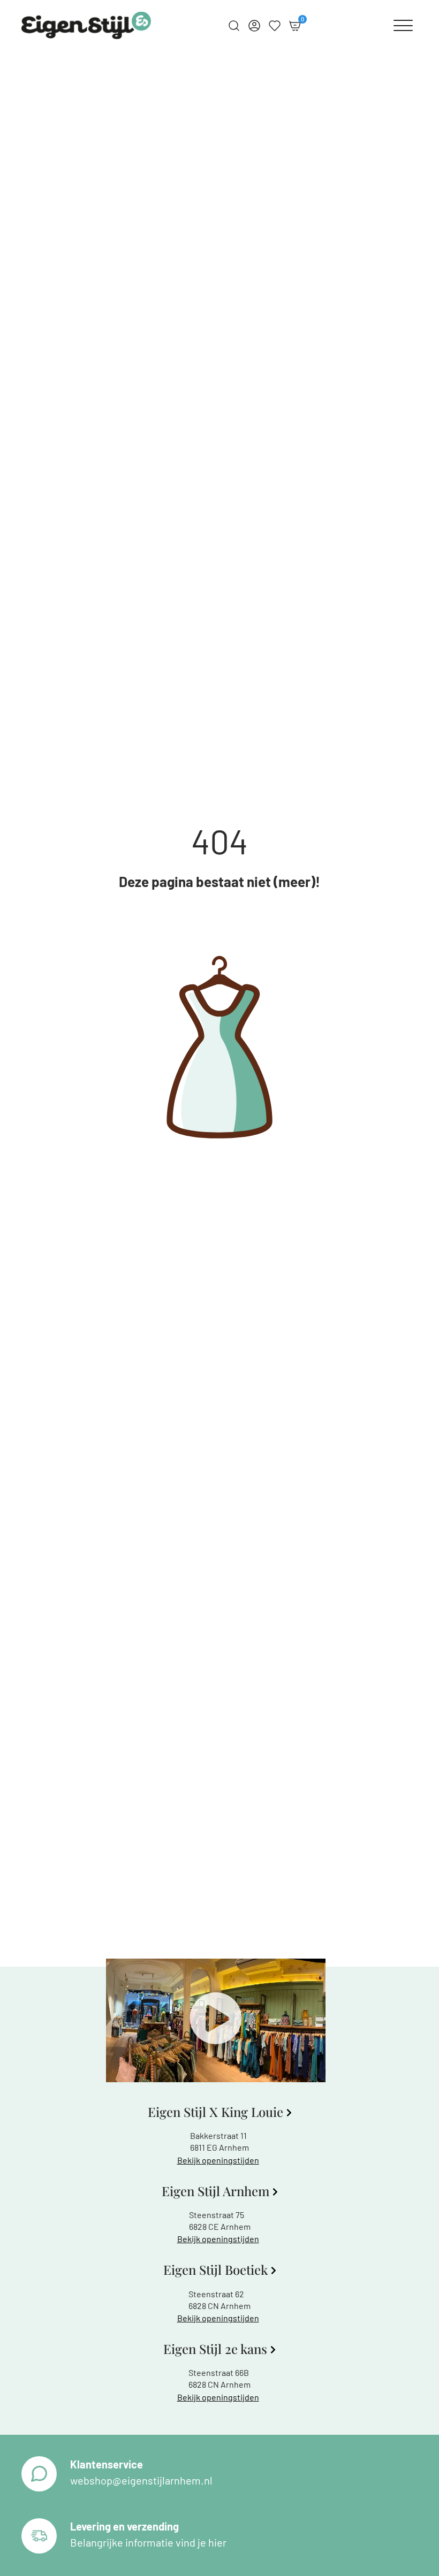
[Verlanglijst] (275, 26)
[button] (216, 2020)
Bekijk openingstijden (218, 2160)
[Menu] (403, 26)
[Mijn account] (254, 26)
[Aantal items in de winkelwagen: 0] (295, 26)
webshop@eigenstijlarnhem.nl (141, 2480)
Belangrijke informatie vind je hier (148, 2542)
